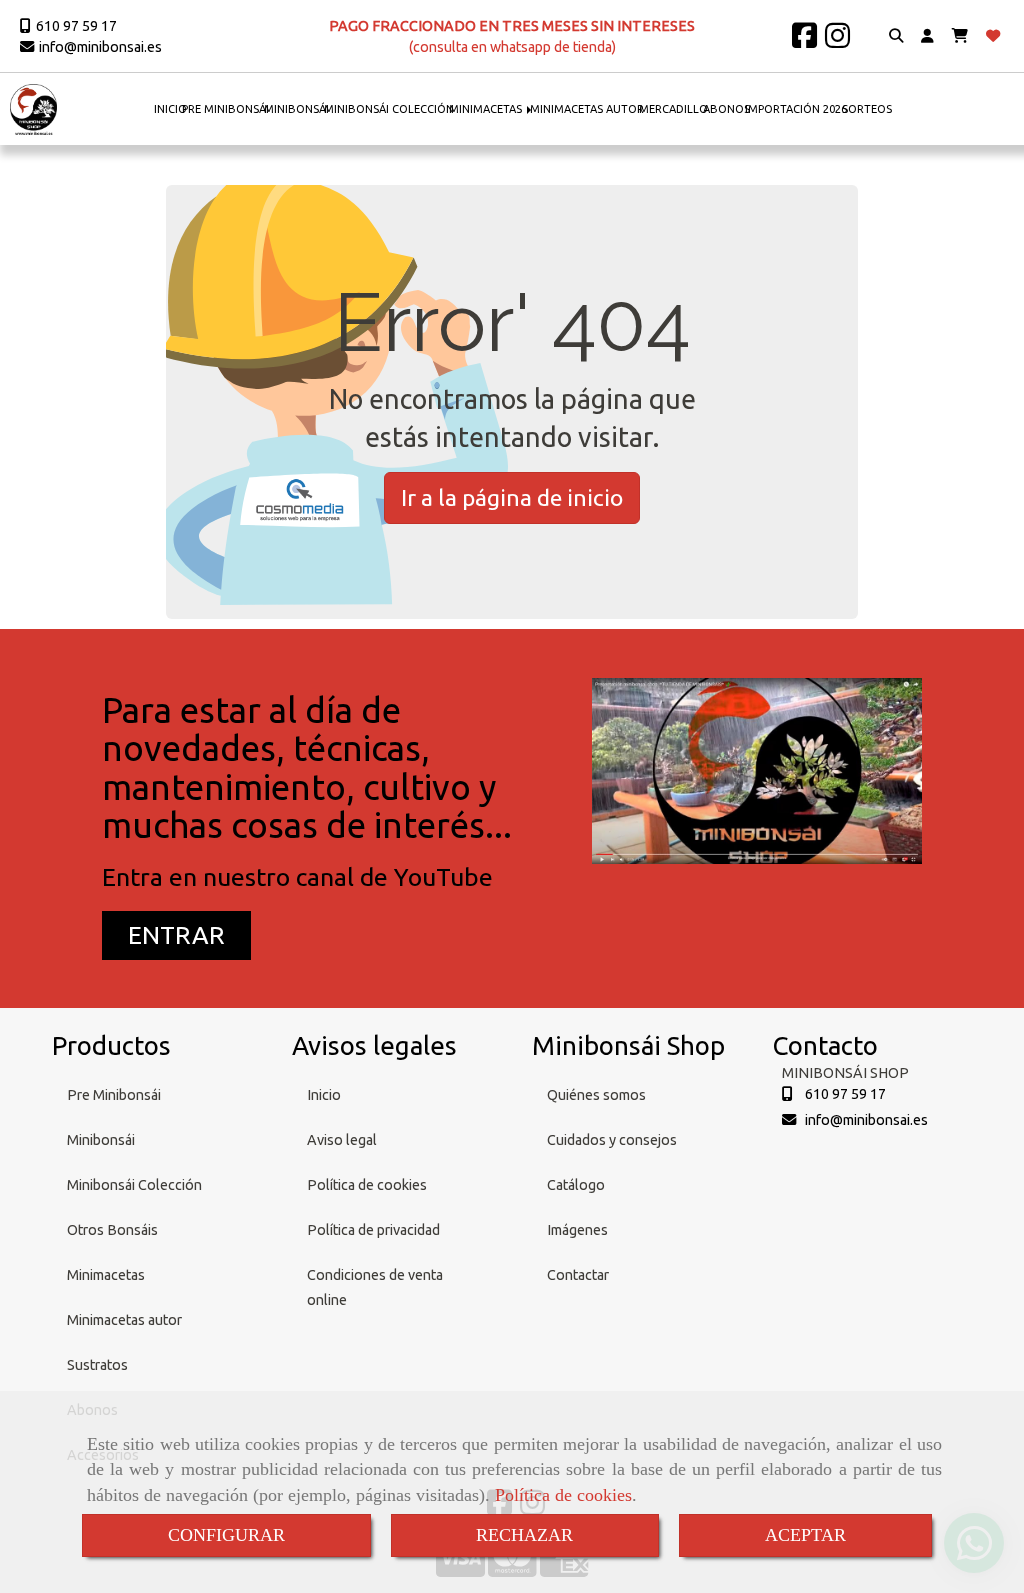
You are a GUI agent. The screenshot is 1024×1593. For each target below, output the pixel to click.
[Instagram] (837, 41)
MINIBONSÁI (296, 109)
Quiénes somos (596, 1095)
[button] (927, 36)
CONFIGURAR (226, 1535)
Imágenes (577, 1230)
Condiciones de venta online (375, 1287)
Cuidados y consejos (612, 1140)
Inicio (324, 1095)
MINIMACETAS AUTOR (587, 109)
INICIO (170, 109)
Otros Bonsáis (112, 1230)
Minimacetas (106, 1275)
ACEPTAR (805, 1535)
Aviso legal (342, 1140)
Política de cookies (563, 1495)
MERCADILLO (673, 109)
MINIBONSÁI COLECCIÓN (389, 109)
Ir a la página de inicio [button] (512, 497)
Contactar (578, 1275)
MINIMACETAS (487, 109)
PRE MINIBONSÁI (225, 109)
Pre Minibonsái (114, 1095)
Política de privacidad (373, 1230)
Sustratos (97, 1365)
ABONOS (726, 109)
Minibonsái (101, 1140)
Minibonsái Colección (134, 1185)
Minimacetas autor (124, 1320)
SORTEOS (867, 109)
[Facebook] (804, 41)
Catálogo (576, 1185)
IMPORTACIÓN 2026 (796, 109)
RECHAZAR (524, 1535)
